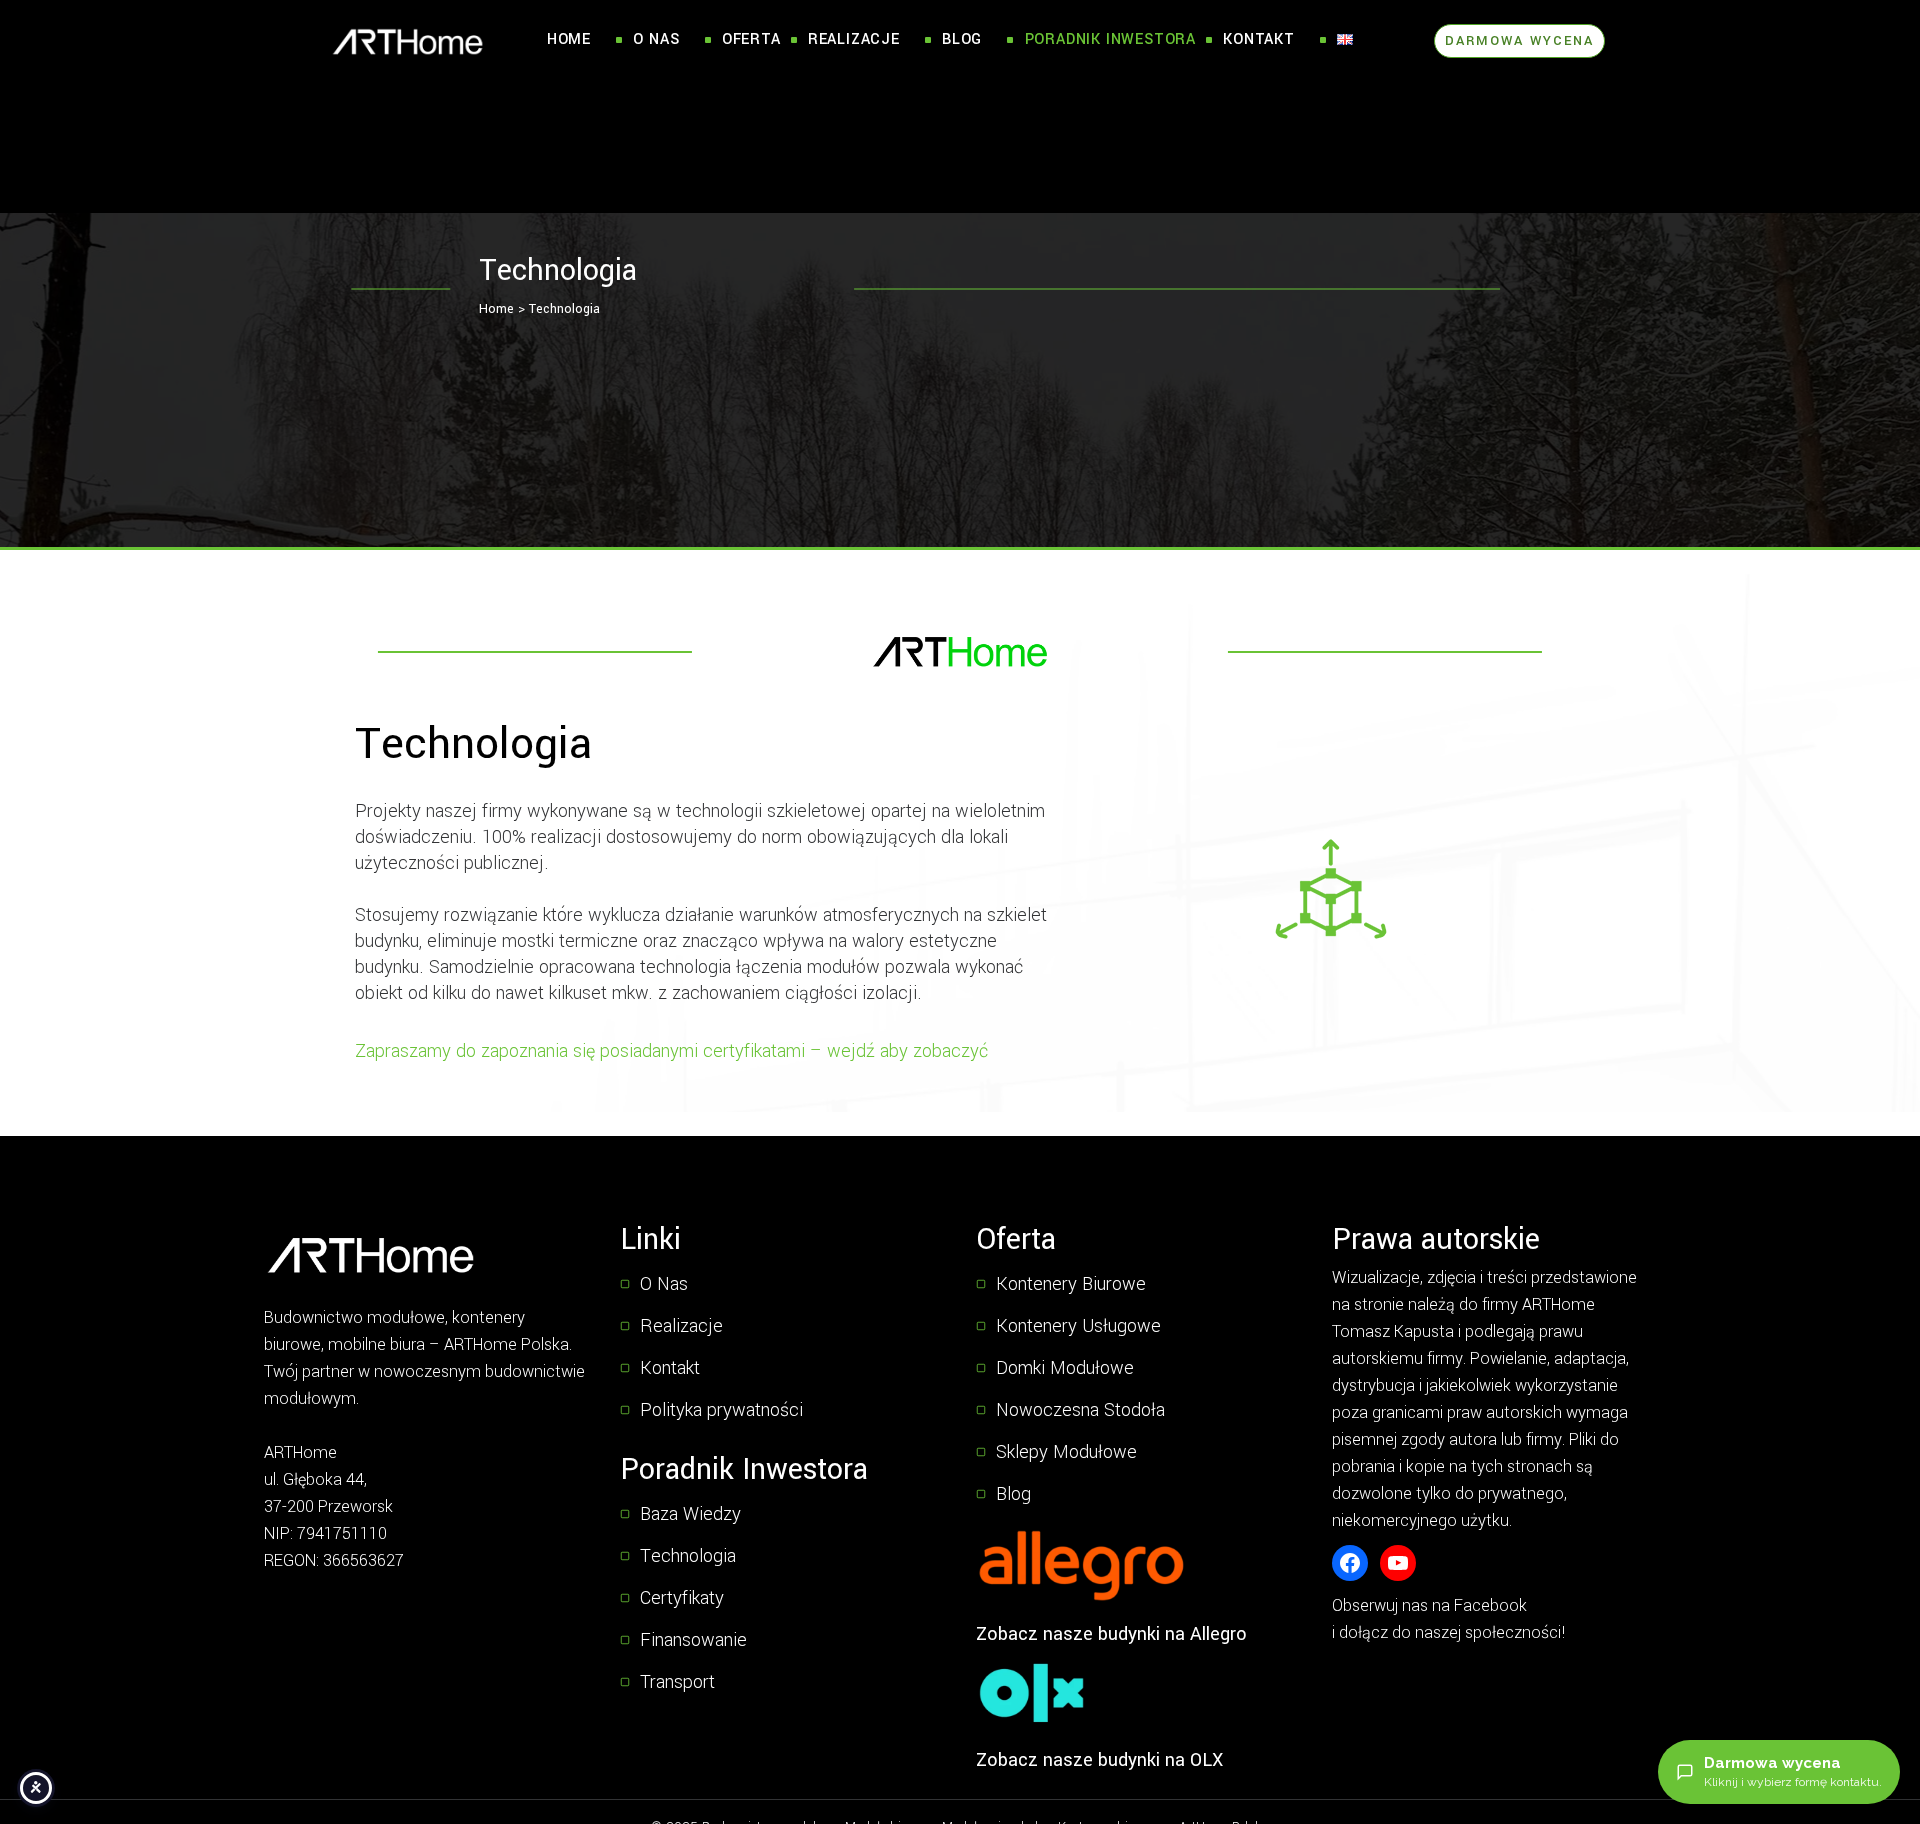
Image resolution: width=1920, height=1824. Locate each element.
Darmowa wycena (1519, 40)
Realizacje (854, 39)
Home (569, 39)
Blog (962, 39)
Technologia (564, 309)
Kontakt (1259, 39)
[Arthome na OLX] (1031, 1693)
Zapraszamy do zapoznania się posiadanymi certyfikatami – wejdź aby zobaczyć (671, 1051)
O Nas (656, 39)
